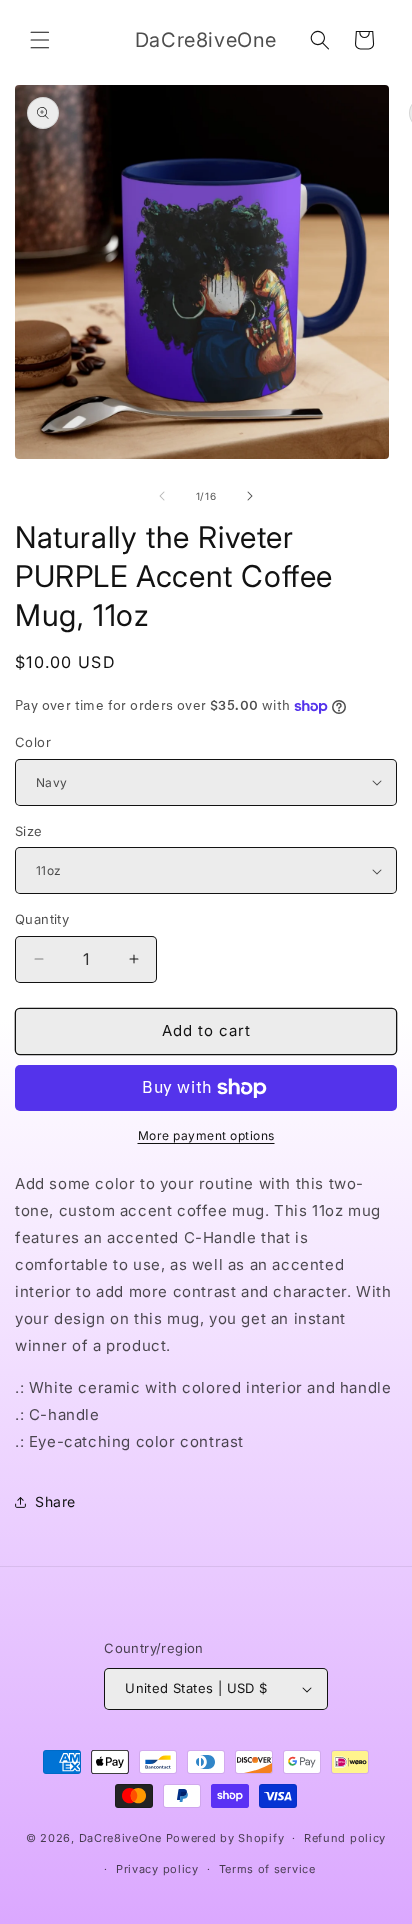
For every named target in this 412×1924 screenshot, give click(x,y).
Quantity (42, 919)
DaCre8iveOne (120, 1838)
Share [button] (55, 1501)
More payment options (206, 1135)
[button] (40, 40)
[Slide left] (162, 496)
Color (33, 742)
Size (29, 831)
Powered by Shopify (225, 1838)
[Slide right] (250, 496)
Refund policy (345, 1838)
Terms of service (267, 1869)
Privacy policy (157, 1869)
